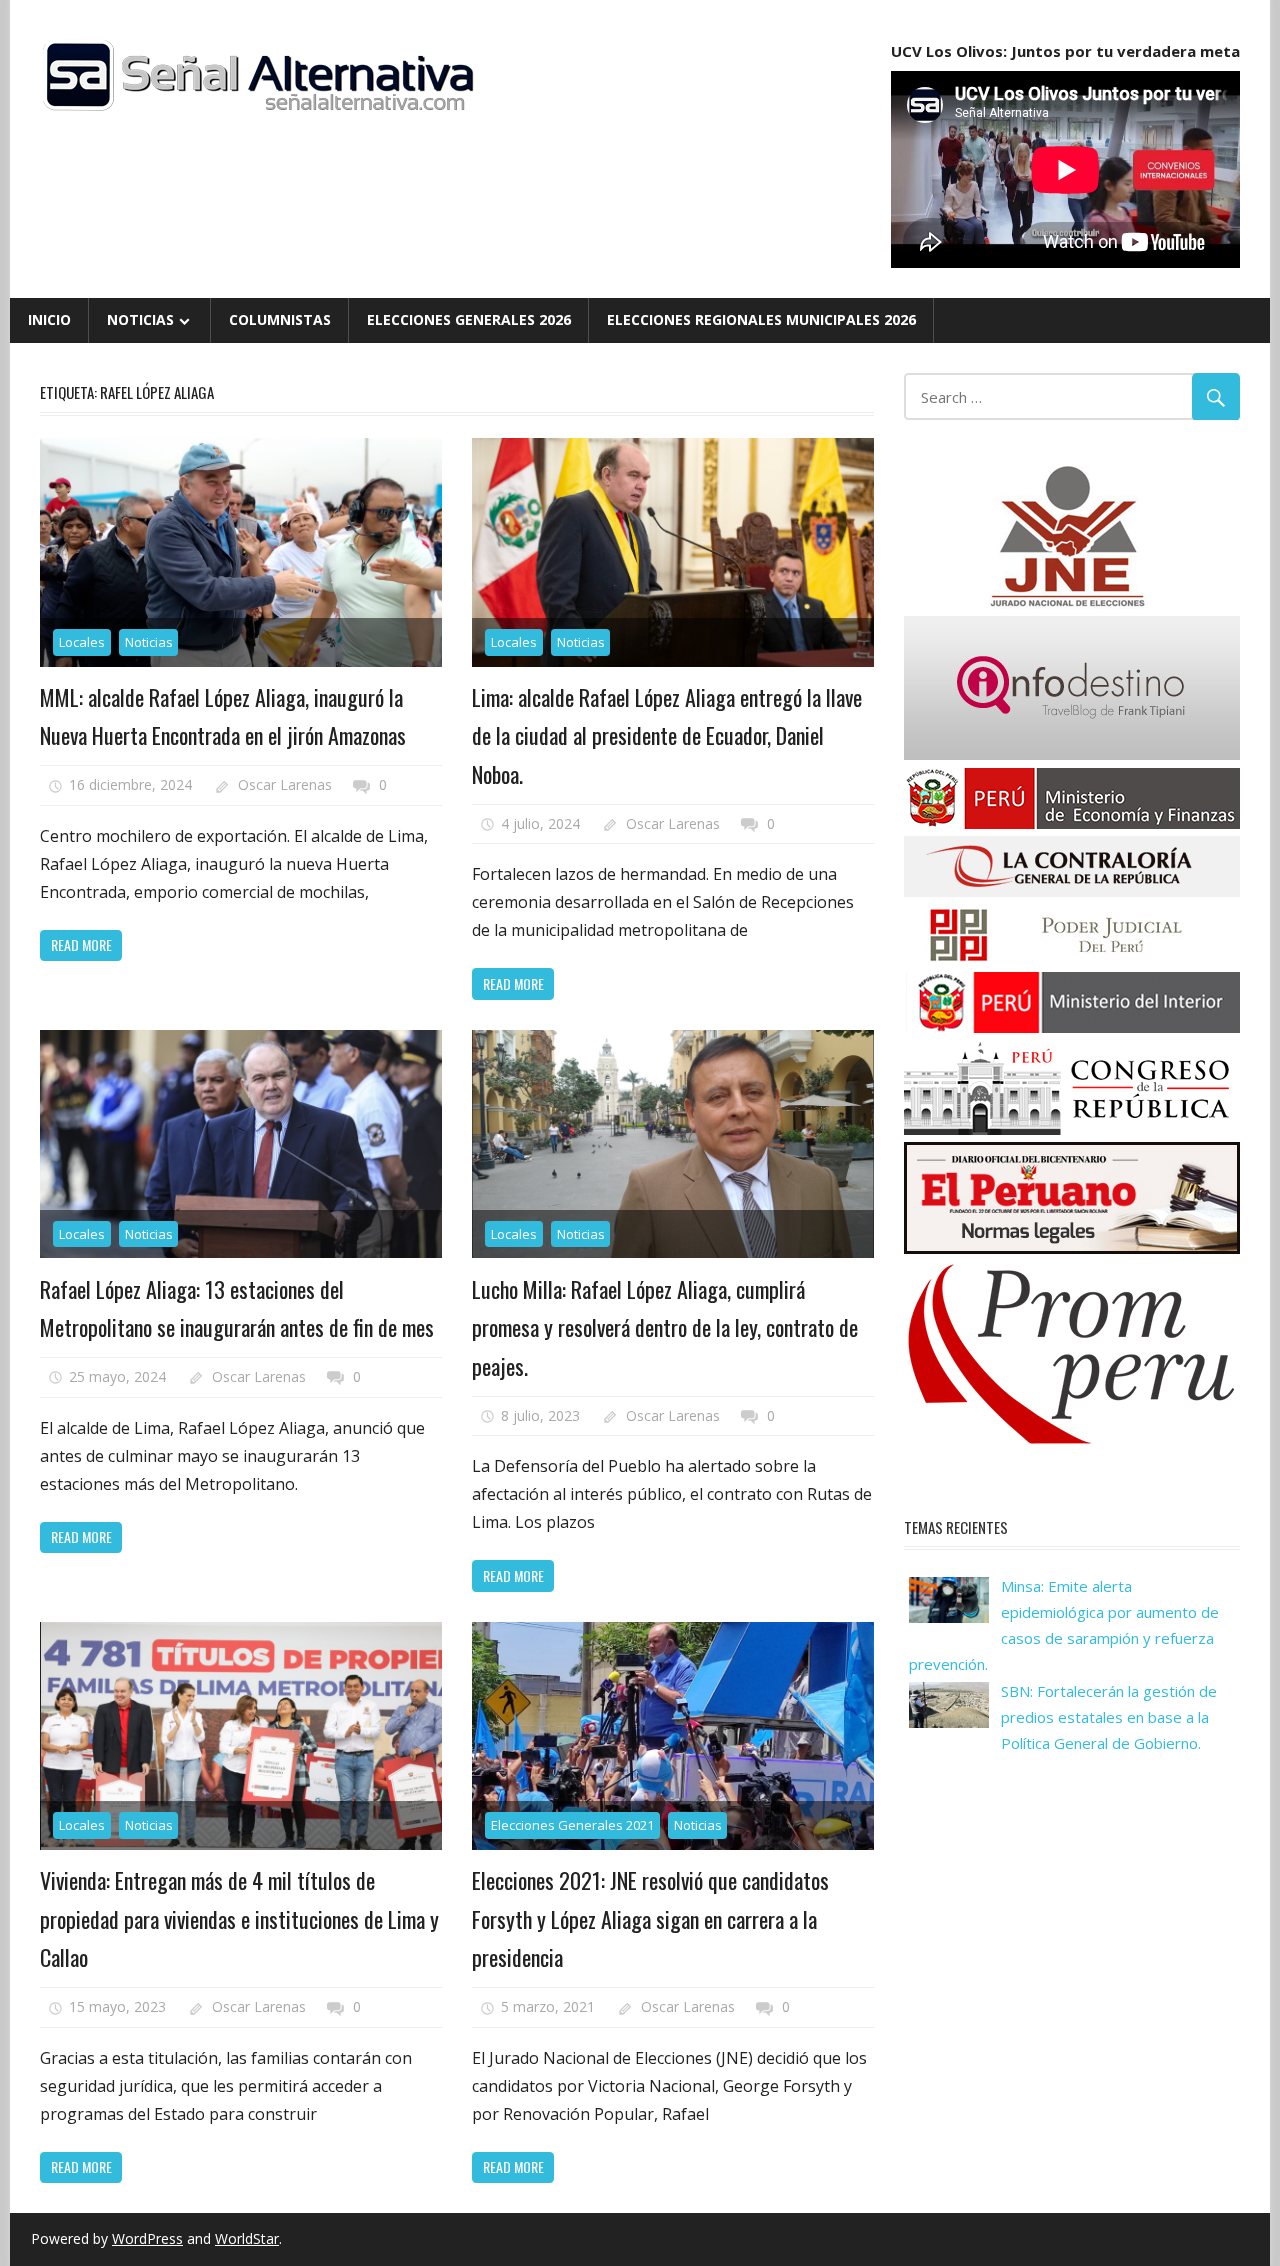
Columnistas (280, 319)
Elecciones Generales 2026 (469, 319)
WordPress (147, 2238)
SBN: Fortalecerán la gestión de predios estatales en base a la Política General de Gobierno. (1109, 1717)
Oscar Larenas (285, 784)
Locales (82, 642)
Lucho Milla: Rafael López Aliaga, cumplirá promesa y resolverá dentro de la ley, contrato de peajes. (665, 1327)
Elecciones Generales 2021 (572, 1825)
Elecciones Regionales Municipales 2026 (761, 319)
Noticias (140, 319)
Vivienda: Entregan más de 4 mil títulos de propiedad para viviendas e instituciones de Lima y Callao (239, 1918)
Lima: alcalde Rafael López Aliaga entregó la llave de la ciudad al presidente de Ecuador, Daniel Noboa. (667, 735)
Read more (81, 944)
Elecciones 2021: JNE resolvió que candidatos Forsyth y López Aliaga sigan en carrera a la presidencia (650, 1918)
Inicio (49, 319)
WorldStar (247, 2238)
